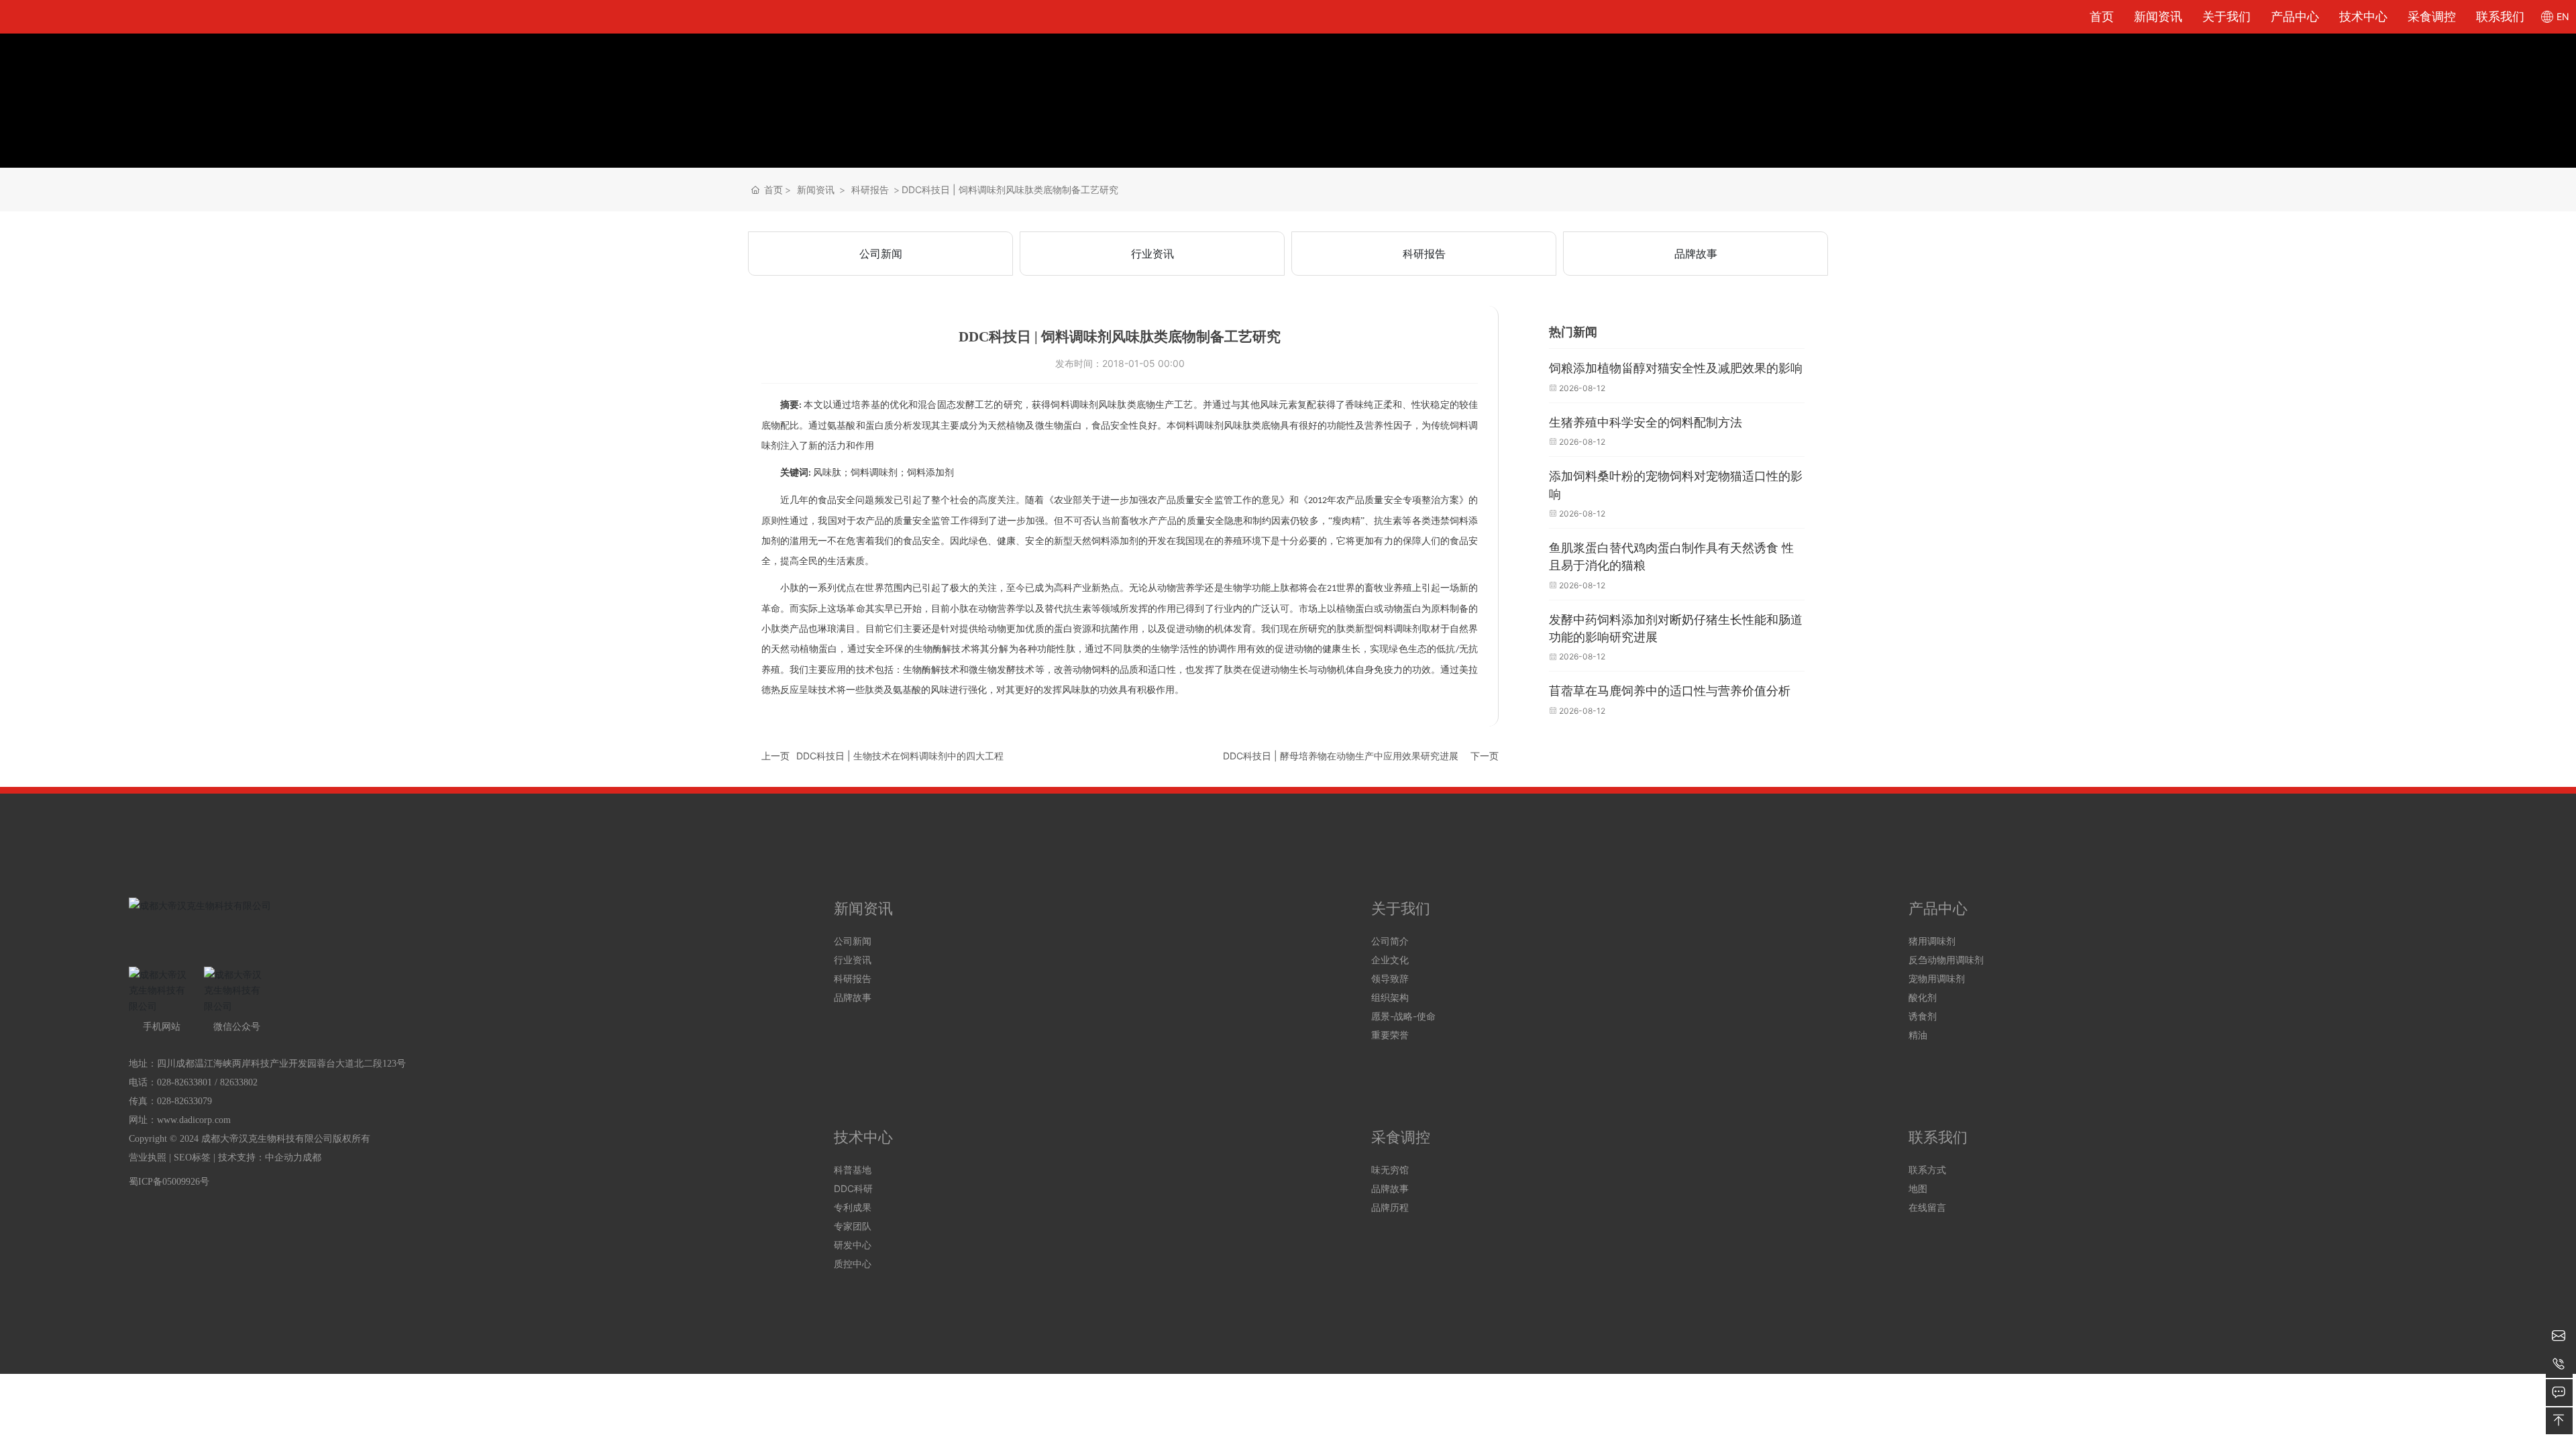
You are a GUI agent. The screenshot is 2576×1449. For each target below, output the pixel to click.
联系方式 (1927, 1170)
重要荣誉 (1390, 1035)
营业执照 (148, 1158)
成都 (312, 1158)
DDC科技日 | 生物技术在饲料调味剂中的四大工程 (900, 756)
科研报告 (870, 190)
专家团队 (853, 1226)
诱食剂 (1923, 1016)
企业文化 (1390, 960)
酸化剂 (1923, 997)
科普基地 (853, 1170)
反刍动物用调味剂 (1946, 960)
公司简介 (1390, 941)
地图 (1918, 1188)
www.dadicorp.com (194, 1120)
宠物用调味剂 (1937, 978)
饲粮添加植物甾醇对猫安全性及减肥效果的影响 (1676, 368)
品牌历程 (1390, 1207)
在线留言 (1927, 1207)
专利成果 (853, 1207)
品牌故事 (1696, 254)
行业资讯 (1152, 254)
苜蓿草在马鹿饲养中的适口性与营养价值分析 (1670, 691)
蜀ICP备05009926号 (169, 1182)
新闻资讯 (2158, 16)
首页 (2102, 16)
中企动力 (284, 1158)
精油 (1918, 1035)
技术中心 (2363, 16)
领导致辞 (1390, 978)
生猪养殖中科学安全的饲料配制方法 (1646, 423)
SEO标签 (192, 1158)
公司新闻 (881, 254)
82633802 (239, 1082)
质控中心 (853, 1264)
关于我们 (2226, 16)
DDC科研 (853, 1188)
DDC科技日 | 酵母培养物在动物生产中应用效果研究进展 (1341, 756)
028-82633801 (184, 1082)
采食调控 (2432, 16)
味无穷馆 (1390, 1170)
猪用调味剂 (1932, 941)
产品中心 (2295, 16)
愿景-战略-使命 (1403, 1016)
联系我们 (2500, 16)
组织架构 (1390, 997)
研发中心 (853, 1245)
